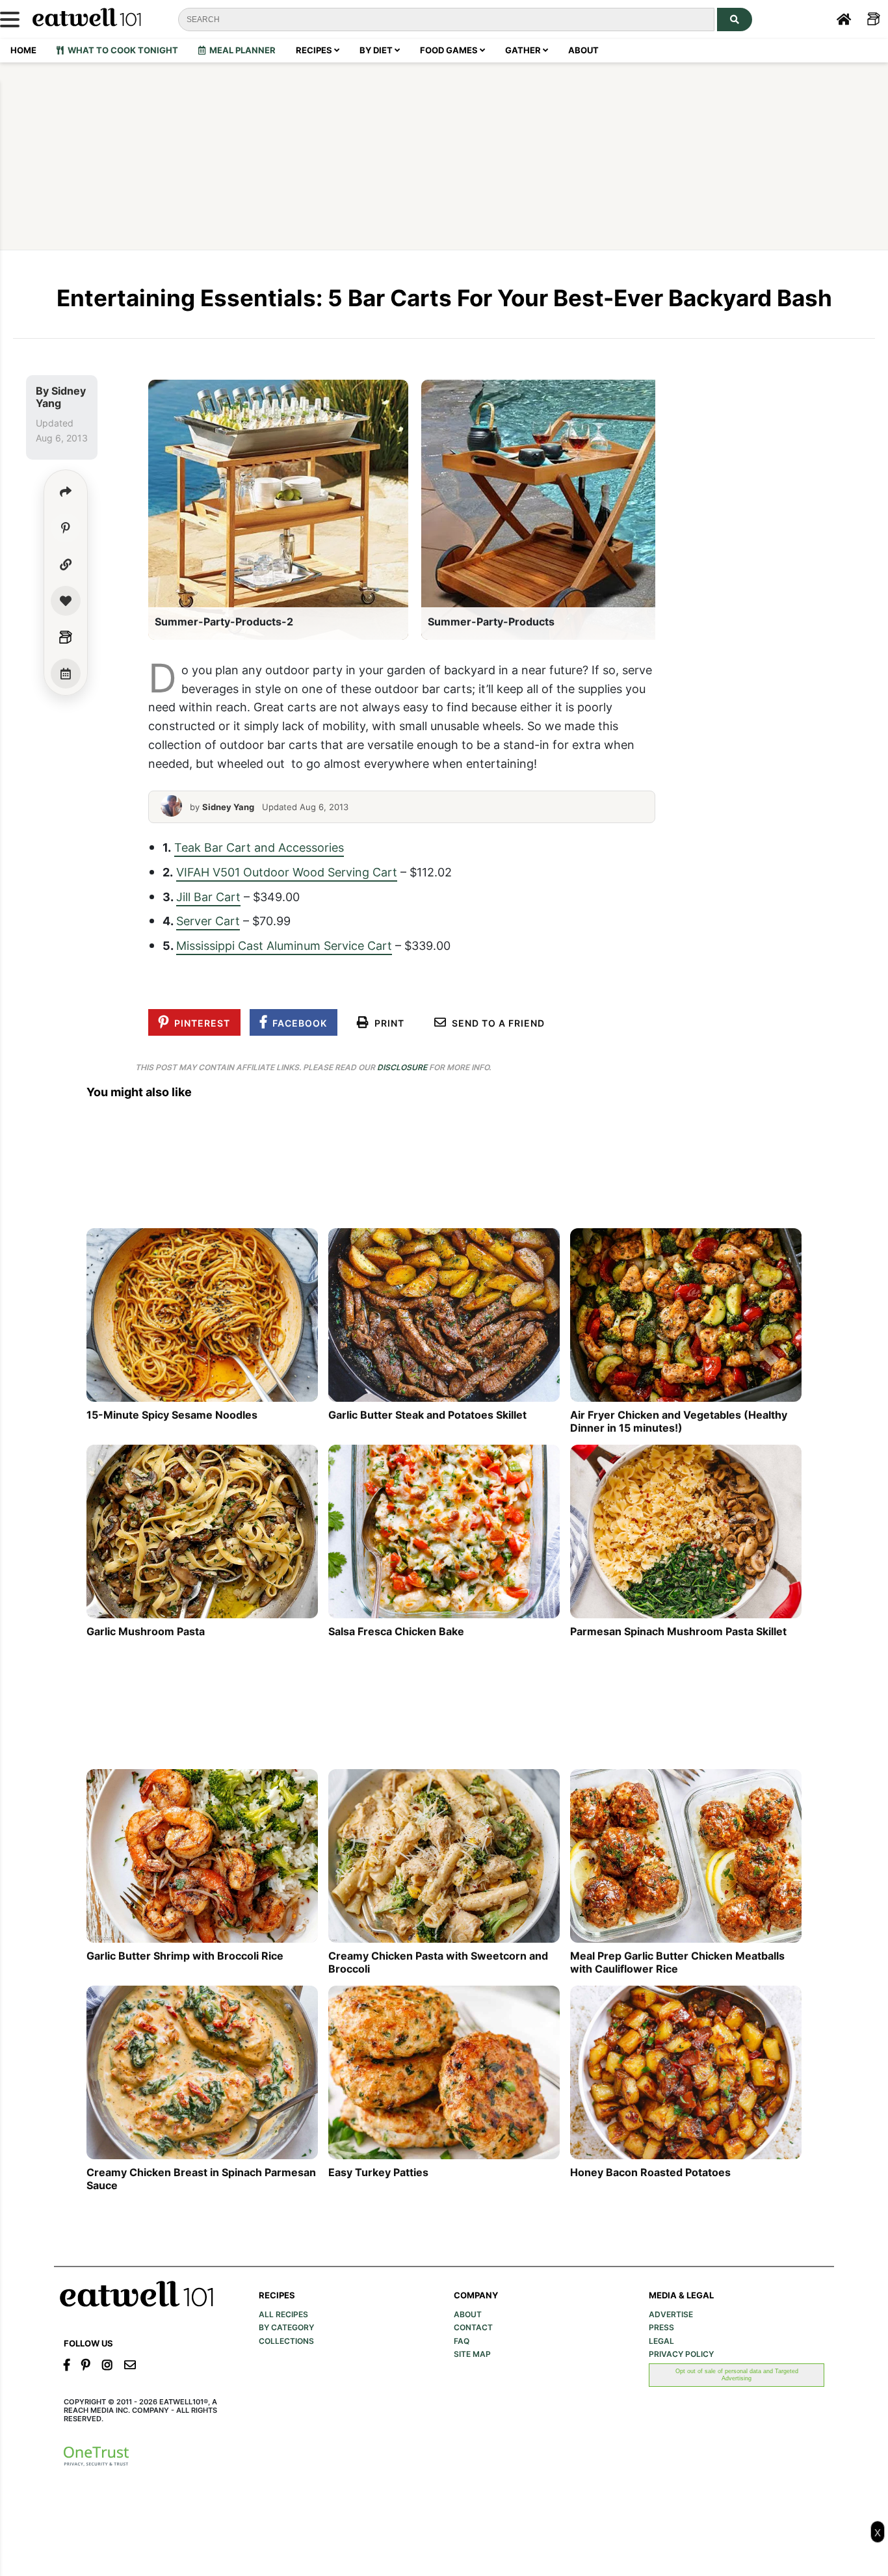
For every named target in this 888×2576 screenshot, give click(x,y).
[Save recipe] (66, 601)
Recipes (315, 50)
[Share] (66, 492)
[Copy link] (66, 564)
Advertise (671, 2315)
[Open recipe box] (66, 637)
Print (387, 1023)
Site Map (472, 2354)
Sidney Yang (61, 397)
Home (23, 50)
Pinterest (200, 1023)
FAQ (462, 2341)
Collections (286, 2341)
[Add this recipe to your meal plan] (66, 674)
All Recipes (283, 2315)
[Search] (735, 20)
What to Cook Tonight (121, 50)
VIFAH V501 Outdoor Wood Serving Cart (287, 872)
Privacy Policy (681, 2354)
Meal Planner (241, 50)
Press (661, 2328)
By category (286, 2328)
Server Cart (208, 921)
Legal (661, 2341)
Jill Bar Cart (208, 897)
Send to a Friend (496, 1023)
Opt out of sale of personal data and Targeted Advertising (737, 2374)
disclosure (402, 1067)
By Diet (377, 50)
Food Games (450, 50)
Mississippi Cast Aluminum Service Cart (284, 945)
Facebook (297, 1023)
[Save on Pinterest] (66, 528)
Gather (524, 50)
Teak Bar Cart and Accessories (259, 847)
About (583, 50)
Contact (473, 2328)
